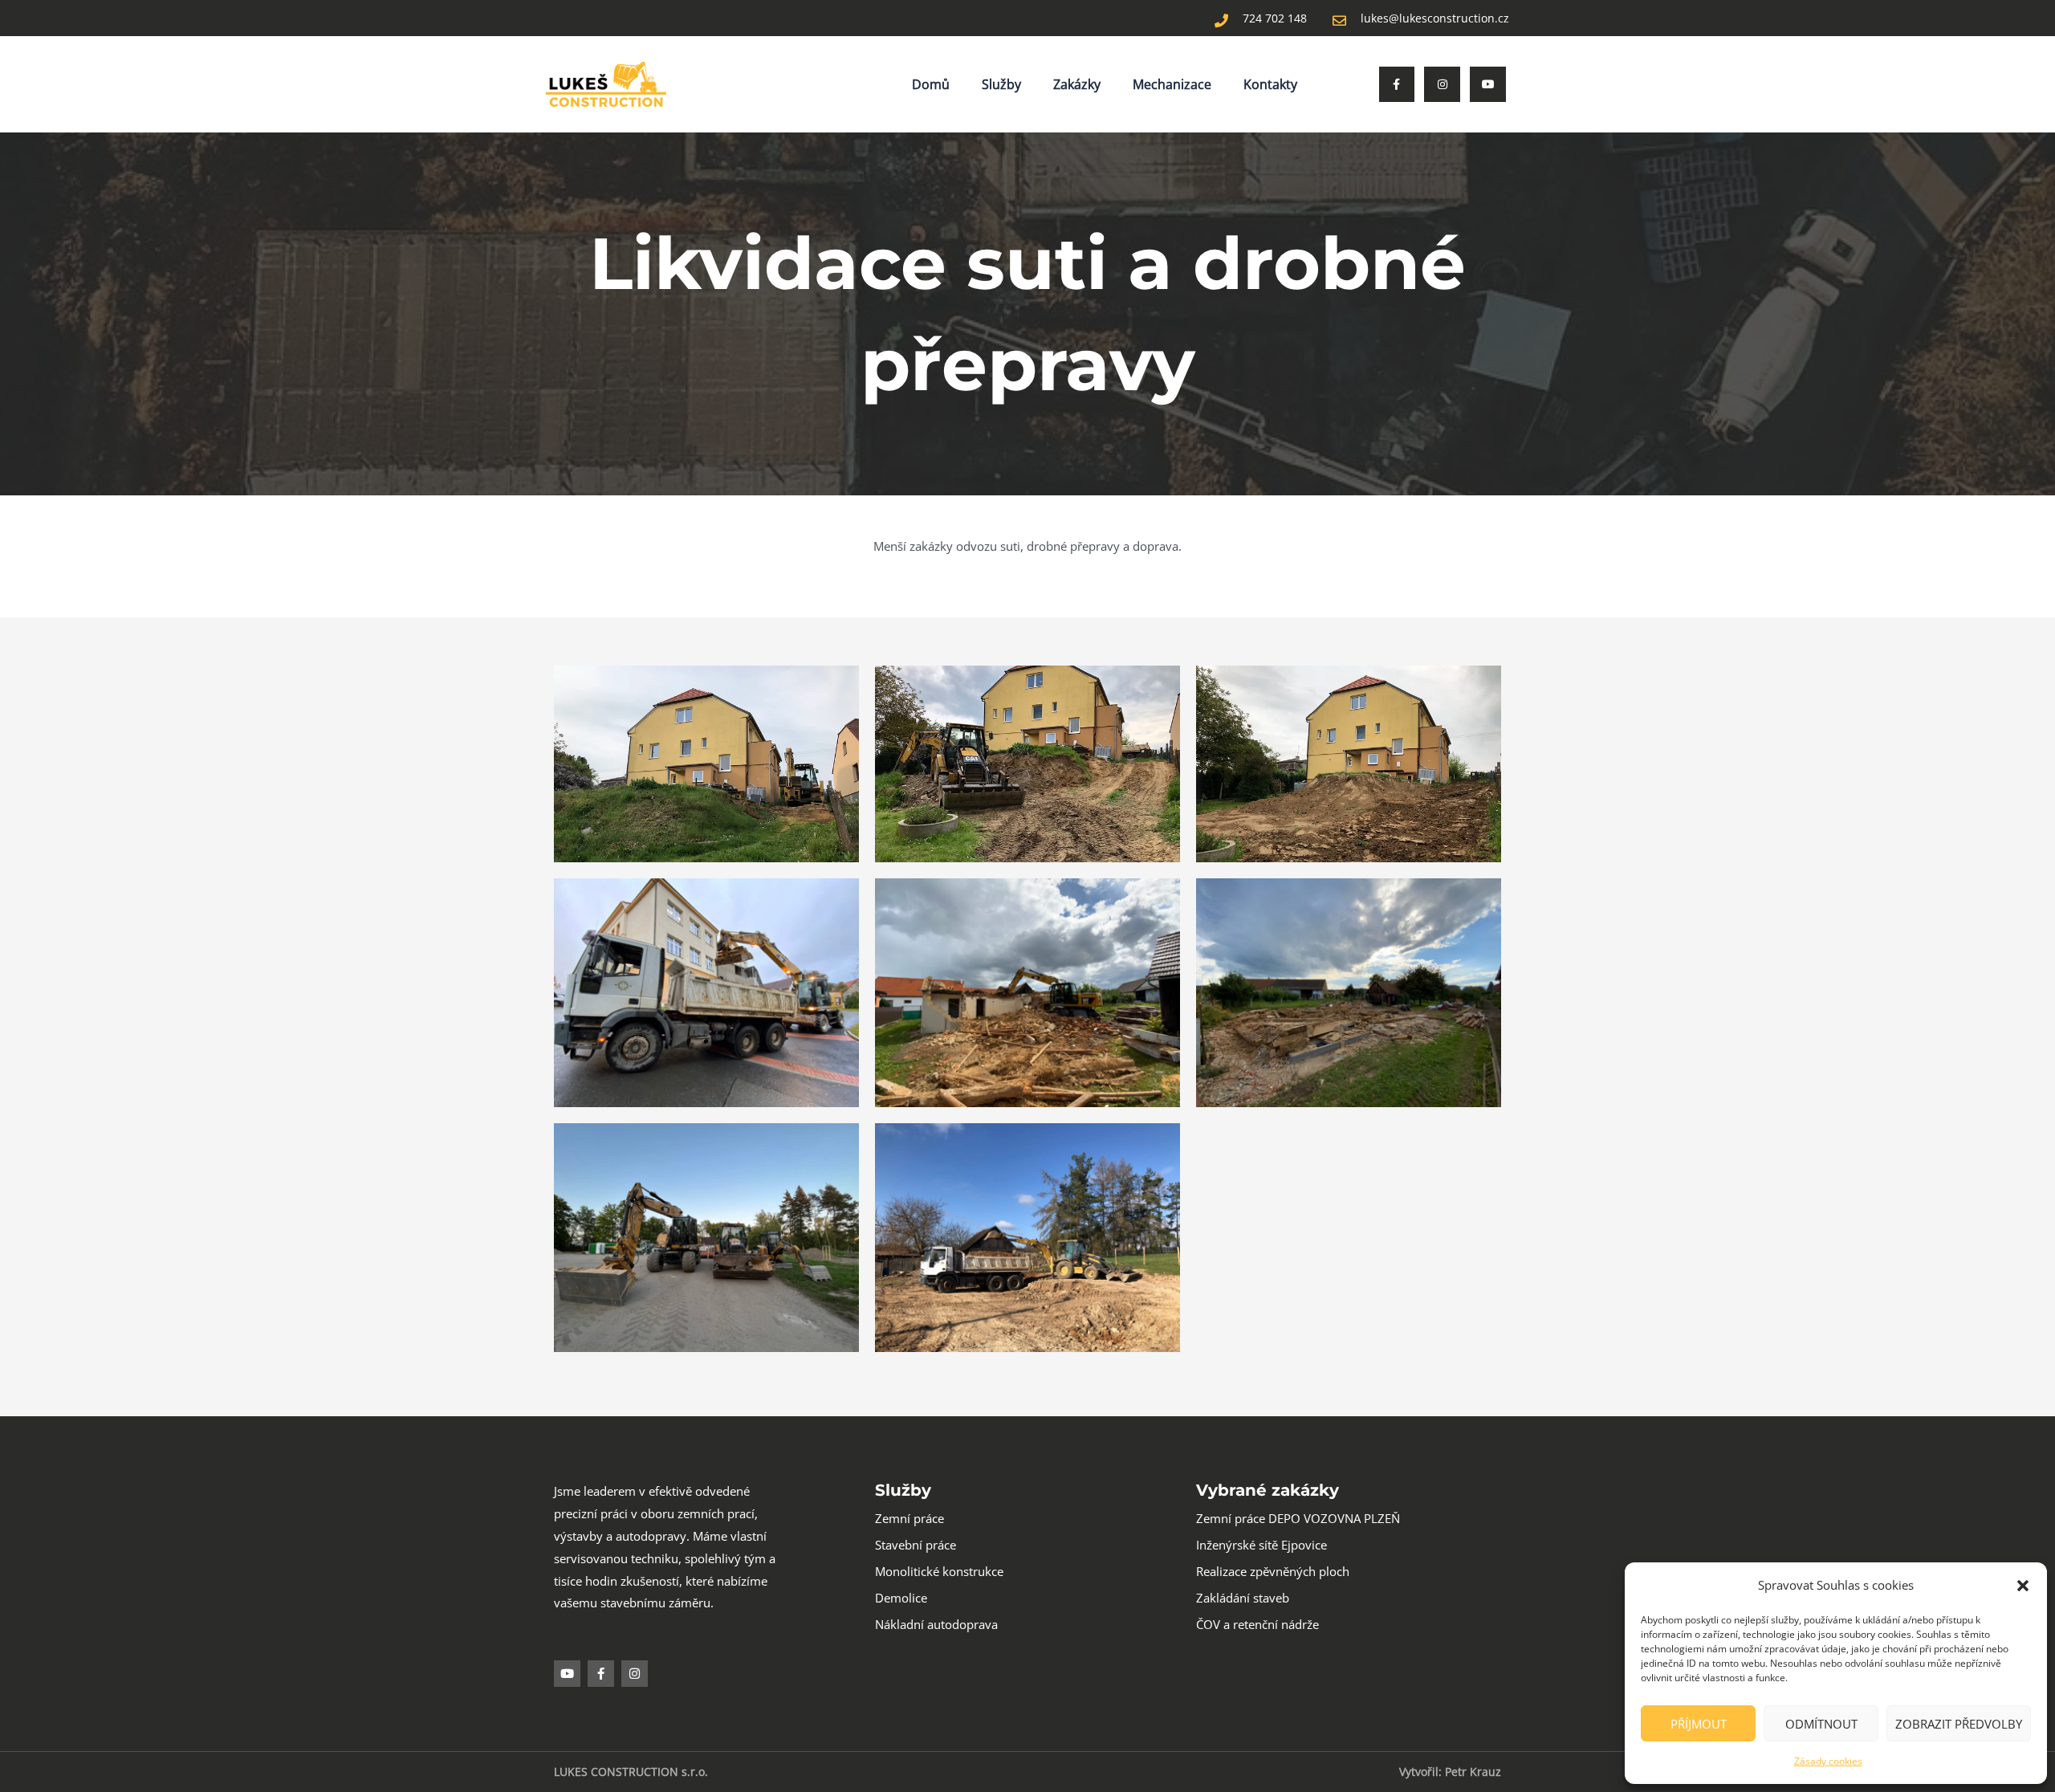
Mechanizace (1172, 84)
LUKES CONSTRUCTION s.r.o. (631, 1772)
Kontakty (1270, 84)
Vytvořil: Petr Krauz (1450, 1772)
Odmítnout (1821, 1724)
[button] (2023, 1586)
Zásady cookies (1828, 1761)
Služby (1001, 84)
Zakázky (1077, 84)
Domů (931, 84)
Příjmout (1699, 1724)
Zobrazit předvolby (1959, 1724)
